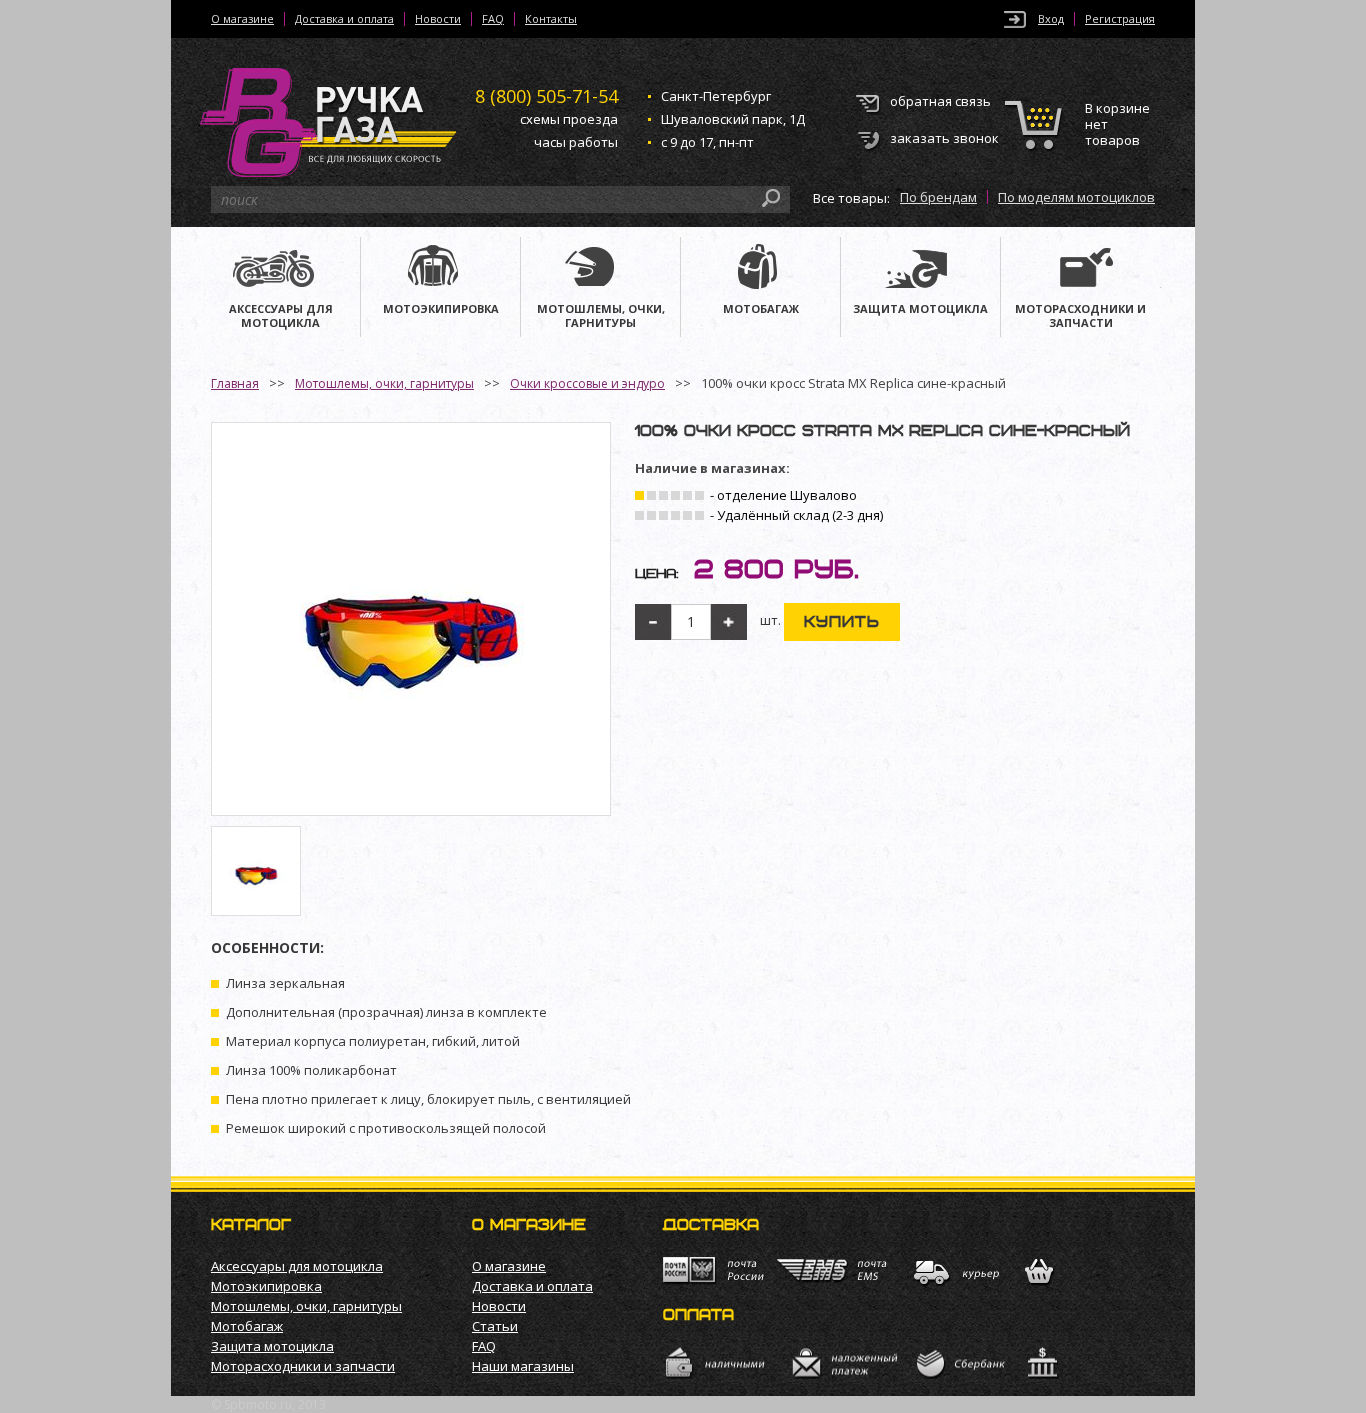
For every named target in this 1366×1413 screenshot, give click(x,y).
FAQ (493, 19)
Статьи (495, 1326)
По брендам (938, 197)
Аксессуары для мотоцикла (297, 1266)
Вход (1051, 19)
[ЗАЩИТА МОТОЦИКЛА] (920, 269)
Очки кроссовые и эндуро (587, 383)
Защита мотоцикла (272, 1346)
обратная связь (940, 101)
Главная (235, 383)
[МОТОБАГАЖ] (760, 269)
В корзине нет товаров (1117, 124)
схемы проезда (569, 119)
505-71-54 (546, 96)
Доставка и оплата (344, 19)
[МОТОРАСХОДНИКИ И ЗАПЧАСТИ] (1081, 269)
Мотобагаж (247, 1326)
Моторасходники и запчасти (303, 1366)
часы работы (576, 142)
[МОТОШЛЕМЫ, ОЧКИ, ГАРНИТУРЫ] (600, 269)
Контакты (551, 19)
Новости (438, 19)
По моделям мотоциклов (1076, 197)
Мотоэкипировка (266, 1286)
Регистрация (1120, 19)
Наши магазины (523, 1366)
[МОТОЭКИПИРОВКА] (440, 269)
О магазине (242, 19)
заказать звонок (944, 138)
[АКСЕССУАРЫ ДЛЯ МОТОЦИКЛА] (280, 269)
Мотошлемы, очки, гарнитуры (384, 383)
